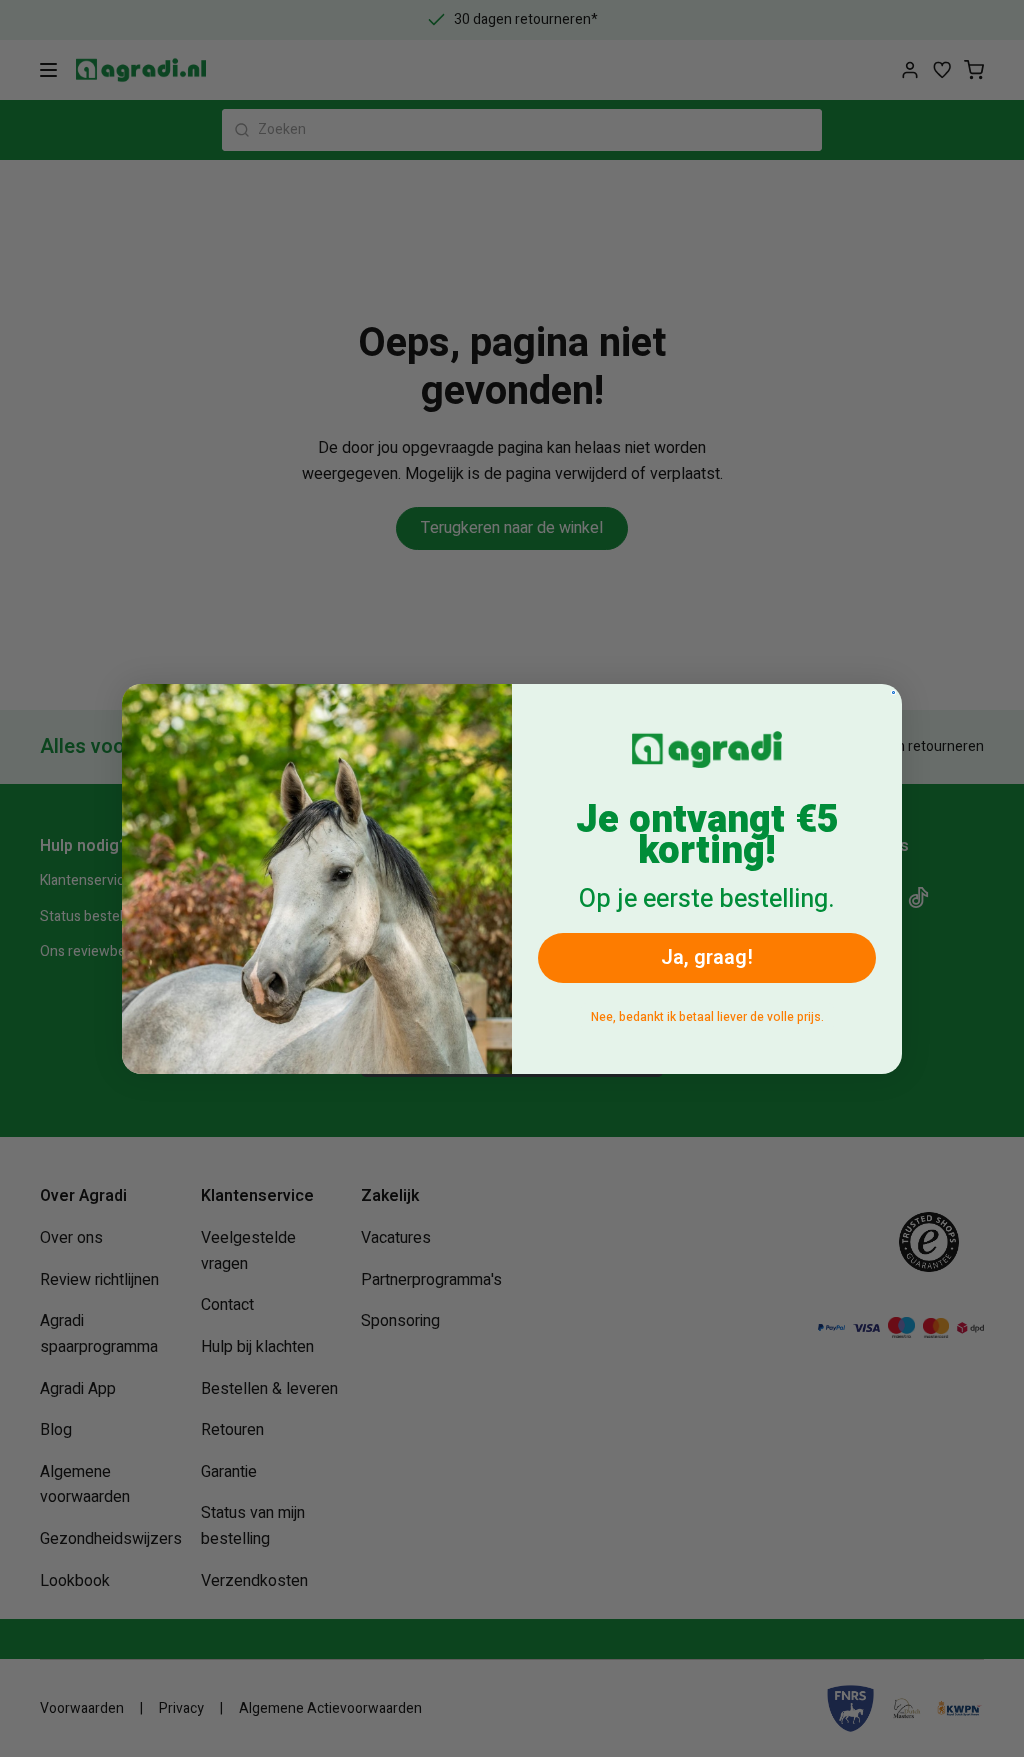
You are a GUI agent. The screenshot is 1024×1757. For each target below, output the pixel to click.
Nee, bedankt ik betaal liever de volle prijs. (707, 1017)
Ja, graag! (707, 957)
